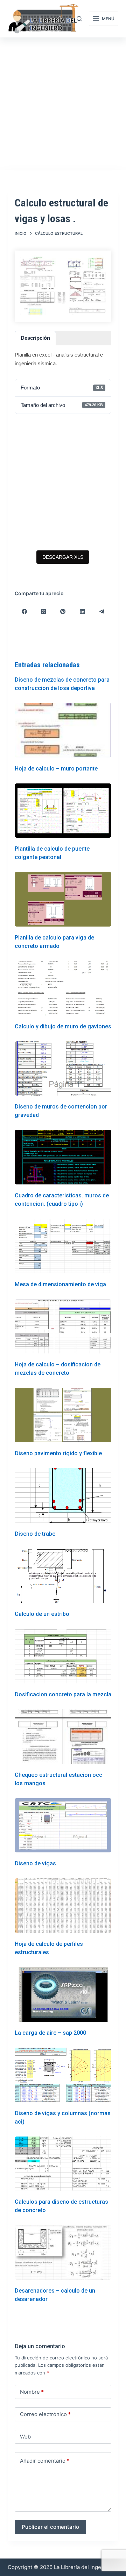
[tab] (35, 338)
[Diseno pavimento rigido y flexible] (63, 1415)
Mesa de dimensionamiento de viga (60, 1284)
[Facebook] (25, 612)
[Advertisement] (63, 104)
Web (25, 2437)
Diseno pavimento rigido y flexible (58, 1453)
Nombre (32, 2392)
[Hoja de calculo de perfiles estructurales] (63, 1906)
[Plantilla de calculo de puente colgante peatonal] (63, 811)
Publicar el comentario (50, 2527)
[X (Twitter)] (44, 612)
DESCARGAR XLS (63, 557)
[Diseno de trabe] (63, 1495)
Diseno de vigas (35, 1863)
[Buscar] (79, 19)
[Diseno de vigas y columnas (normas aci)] (63, 2075)
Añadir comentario (45, 2461)
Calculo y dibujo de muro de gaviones (63, 1026)
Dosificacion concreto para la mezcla (63, 1694)
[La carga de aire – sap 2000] (63, 1994)
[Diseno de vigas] (63, 1825)
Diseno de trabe (35, 1534)
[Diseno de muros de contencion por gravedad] (63, 1069)
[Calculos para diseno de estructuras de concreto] (63, 2164)
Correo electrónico (45, 2414)
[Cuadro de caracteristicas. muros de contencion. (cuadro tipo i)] (63, 1157)
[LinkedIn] (82, 612)
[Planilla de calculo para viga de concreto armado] (63, 899)
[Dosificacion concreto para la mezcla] (63, 1656)
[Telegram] (102, 612)
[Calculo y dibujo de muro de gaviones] (63, 988)
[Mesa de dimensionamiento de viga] (63, 1246)
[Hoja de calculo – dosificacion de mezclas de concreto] (63, 1326)
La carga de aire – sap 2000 (50, 2033)
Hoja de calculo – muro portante (56, 769)
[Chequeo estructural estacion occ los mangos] (63, 1737)
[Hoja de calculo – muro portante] (63, 730)
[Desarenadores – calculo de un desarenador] (63, 2252)
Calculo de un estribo (42, 1614)
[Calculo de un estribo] (63, 1576)
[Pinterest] (63, 612)
